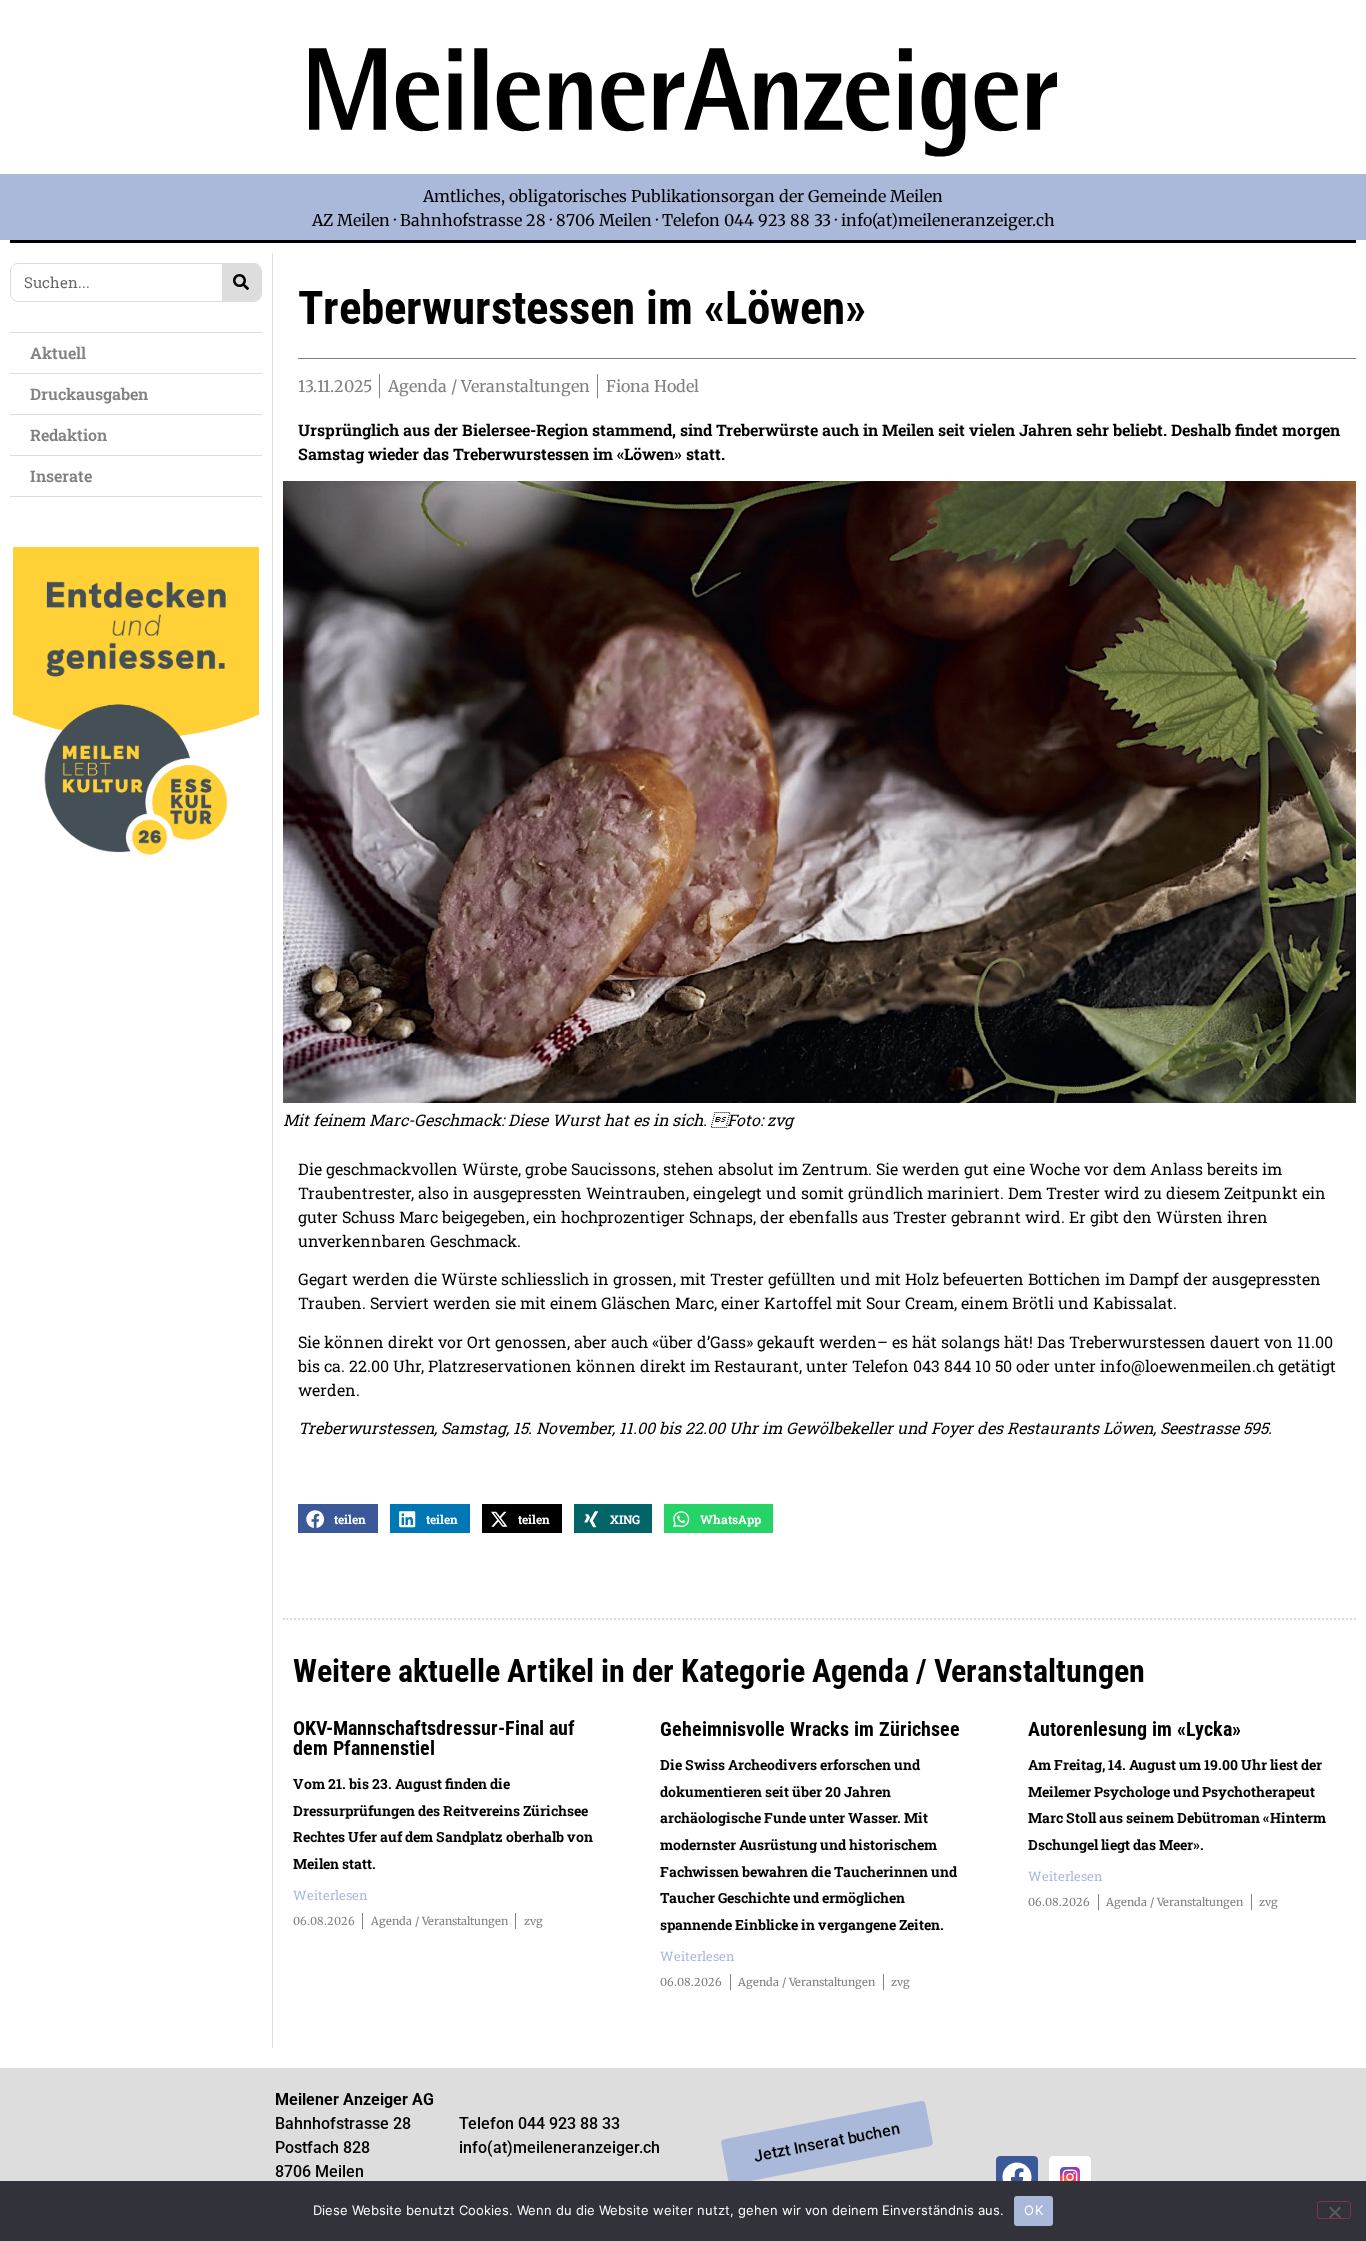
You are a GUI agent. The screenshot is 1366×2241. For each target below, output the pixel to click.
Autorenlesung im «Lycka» (1134, 1729)
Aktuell (58, 352)
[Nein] (1334, 2210)
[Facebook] (1017, 2177)
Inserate (61, 475)
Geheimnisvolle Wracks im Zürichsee (810, 1729)
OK (1033, 2210)
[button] (338, 1518)
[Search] (241, 282)
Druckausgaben (89, 393)
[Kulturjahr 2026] (136, 887)
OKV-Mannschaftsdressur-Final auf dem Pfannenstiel (434, 1738)
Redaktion (68, 434)
